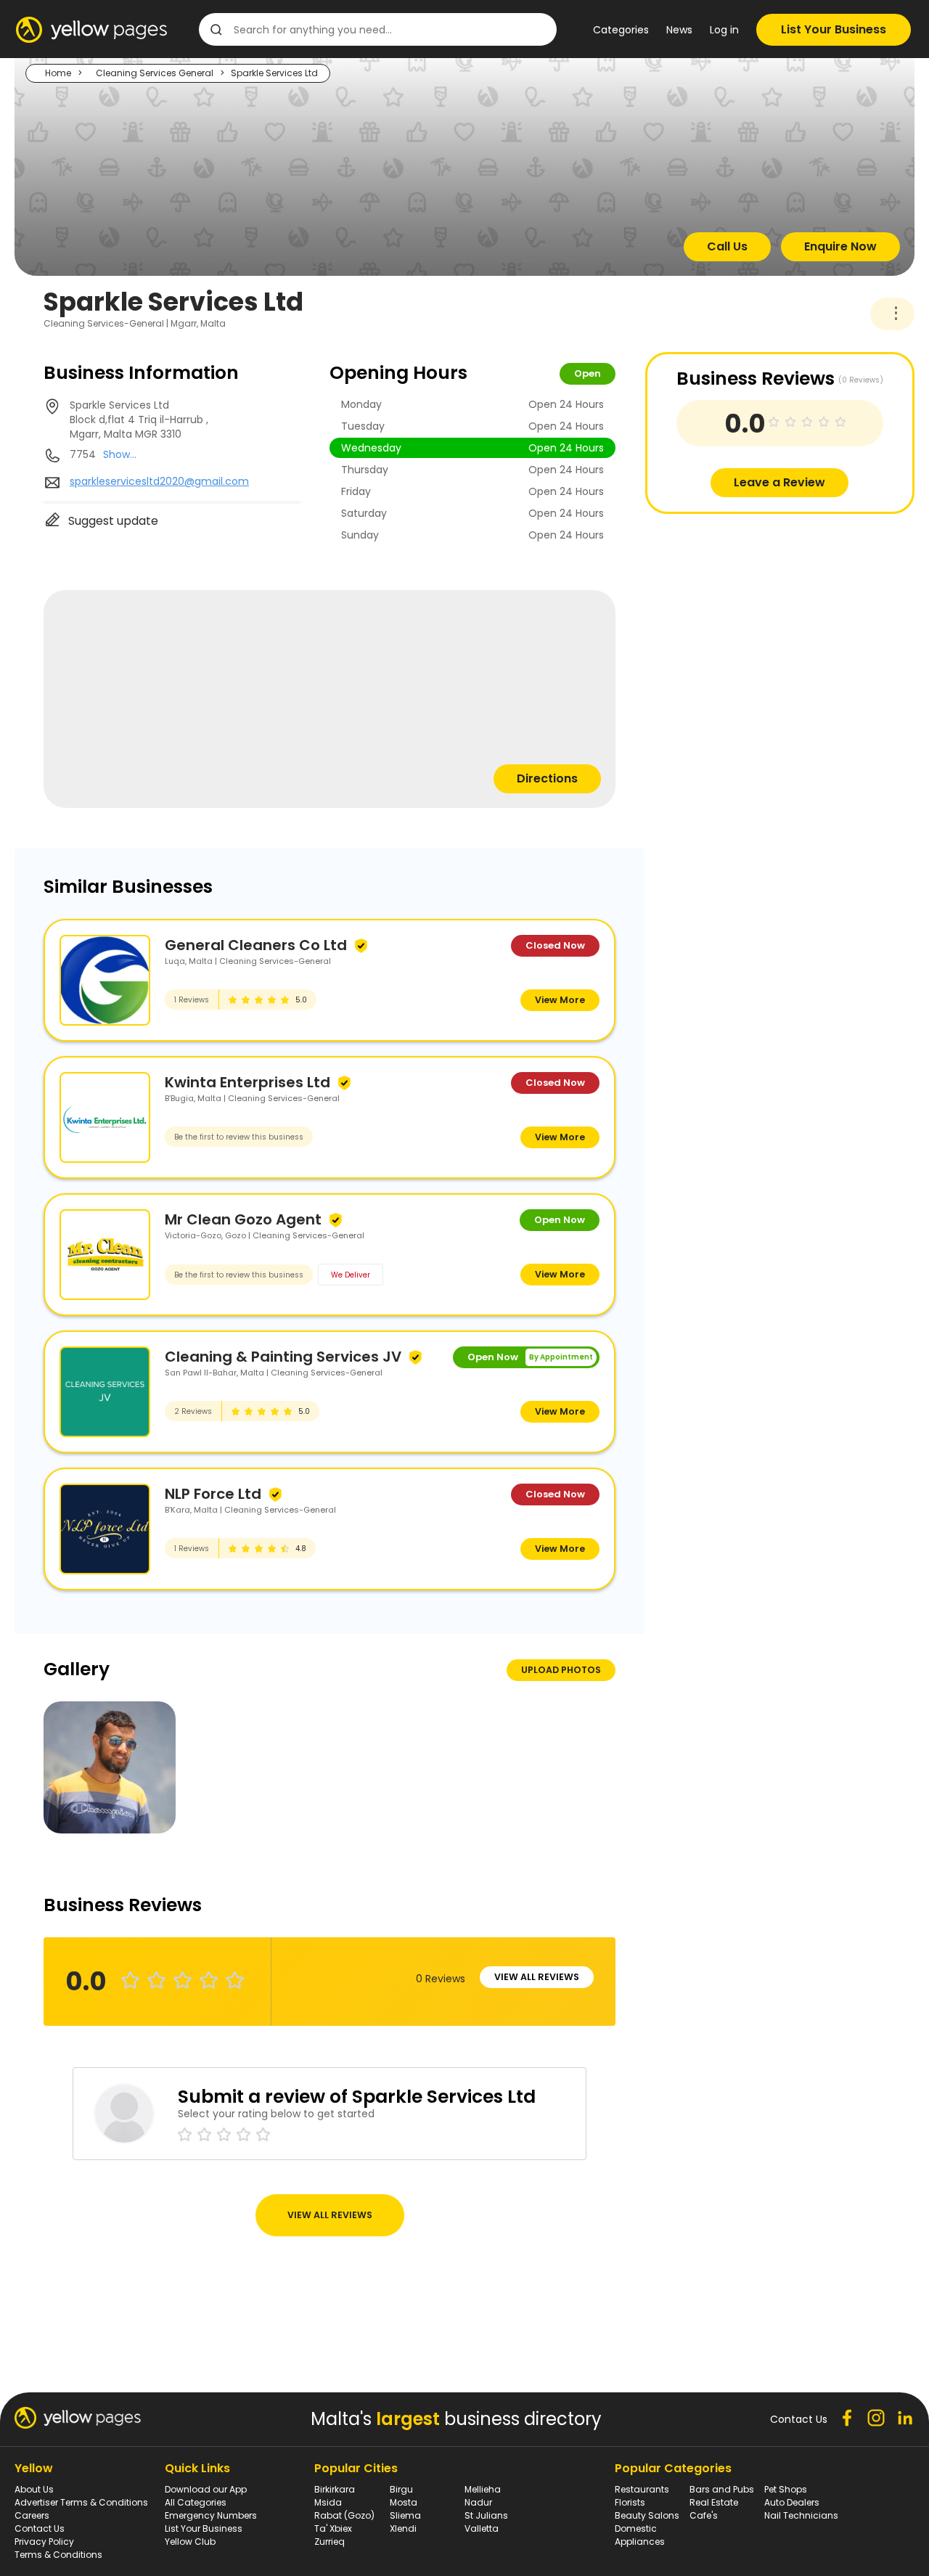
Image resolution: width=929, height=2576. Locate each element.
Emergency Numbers (211, 2515)
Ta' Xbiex (333, 2528)
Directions (547, 778)
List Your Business (834, 29)
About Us (34, 2489)
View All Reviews (537, 1977)
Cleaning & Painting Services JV (283, 1357)
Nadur (478, 2502)
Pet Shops (786, 2489)
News (679, 30)
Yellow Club (190, 2542)
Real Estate (714, 2502)
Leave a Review (779, 482)
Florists (630, 2502)
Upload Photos (561, 1670)
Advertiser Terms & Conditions (81, 2502)
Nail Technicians (801, 2515)
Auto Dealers (792, 2502)
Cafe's (704, 2515)
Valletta (482, 2528)
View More (560, 1000)
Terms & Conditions (58, 2555)
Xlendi (403, 2528)
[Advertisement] (754, 616)
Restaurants (642, 2489)
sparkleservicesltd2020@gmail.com (159, 481)
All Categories (196, 2502)
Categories (621, 30)
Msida (328, 2502)
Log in (724, 30)
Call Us (727, 246)
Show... (120, 454)
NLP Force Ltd (213, 1494)
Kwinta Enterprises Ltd (247, 1082)
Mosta (404, 2502)
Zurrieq (330, 2542)
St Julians (486, 2515)
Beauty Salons (647, 2515)
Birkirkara (335, 2489)
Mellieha (483, 2489)
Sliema (405, 2515)
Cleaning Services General (155, 73)
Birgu (401, 2489)
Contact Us (40, 2528)
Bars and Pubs (722, 2489)
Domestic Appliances (640, 2535)
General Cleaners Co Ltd (256, 945)
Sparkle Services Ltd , (139, 420)
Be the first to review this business (239, 1137)
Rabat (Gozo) (344, 2515)
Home (58, 73)
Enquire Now (840, 246)
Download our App (206, 2489)
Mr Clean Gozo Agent (243, 1219)
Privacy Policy (44, 2542)
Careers (32, 2515)
